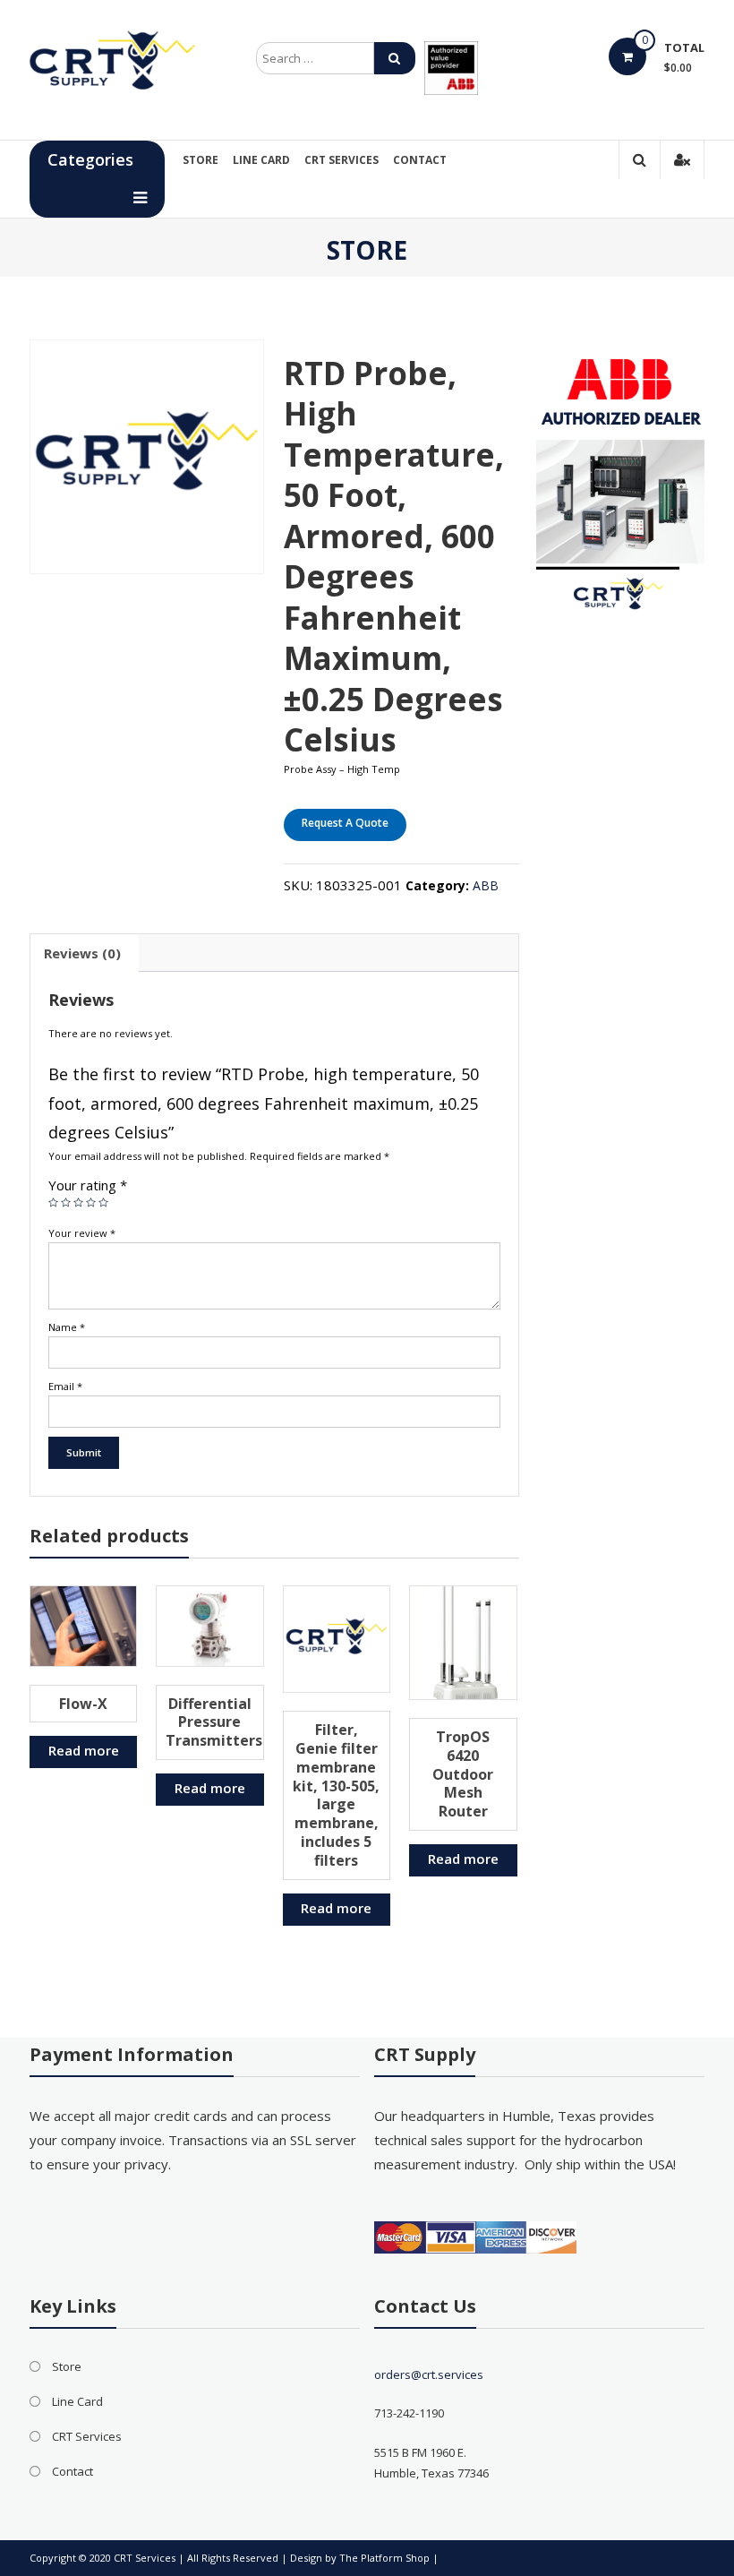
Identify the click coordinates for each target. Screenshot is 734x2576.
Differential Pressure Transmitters (214, 1722)
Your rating (88, 1185)
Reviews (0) (82, 953)
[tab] (82, 953)
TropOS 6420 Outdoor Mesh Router (463, 1774)
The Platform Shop (384, 2558)
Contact (420, 160)
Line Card (261, 160)
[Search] (395, 58)
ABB (486, 885)
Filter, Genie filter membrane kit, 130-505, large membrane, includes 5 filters (336, 1795)
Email (65, 1386)
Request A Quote (345, 823)
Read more (84, 1750)
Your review (82, 1233)
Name (67, 1327)
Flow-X (83, 1704)
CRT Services (341, 160)
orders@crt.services (429, 2374)
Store (201, 160)
